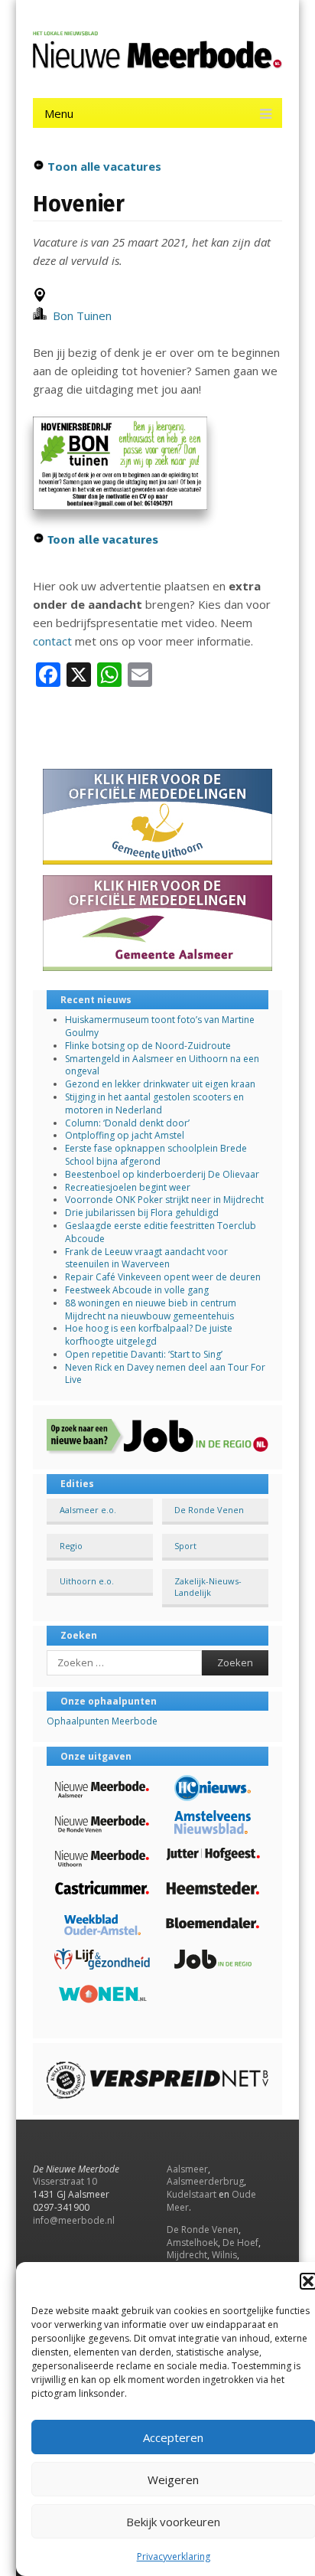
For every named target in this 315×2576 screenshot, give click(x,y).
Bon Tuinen (79, 315)
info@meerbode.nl (74, 2220)
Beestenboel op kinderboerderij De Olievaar (162, 1174)
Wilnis (224, 2255)
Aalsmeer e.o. (88, 1510)
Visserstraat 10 (65, 2181)
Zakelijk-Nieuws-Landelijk (208, 1587)
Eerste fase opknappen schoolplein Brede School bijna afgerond (156, 1155)
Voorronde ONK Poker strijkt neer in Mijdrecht (164, 1200)
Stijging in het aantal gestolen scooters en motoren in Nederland (154, 1103)
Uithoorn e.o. (87, 1581)
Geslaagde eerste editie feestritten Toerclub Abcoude (161, 1232)
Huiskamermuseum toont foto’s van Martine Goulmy (160, 1026)
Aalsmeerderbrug (205, 2181)
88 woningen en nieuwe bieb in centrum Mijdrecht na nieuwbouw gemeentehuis (151, 1309)
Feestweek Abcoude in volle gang (137, 1290)
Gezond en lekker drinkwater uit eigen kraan (160, 1084)
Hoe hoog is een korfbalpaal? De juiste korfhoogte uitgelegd (149, 1335)
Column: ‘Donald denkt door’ (127, 1123)
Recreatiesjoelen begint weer (128, 1187)
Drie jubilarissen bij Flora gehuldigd (142, 1213)
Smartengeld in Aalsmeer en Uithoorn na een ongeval (162, 1065)
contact (52, 641)
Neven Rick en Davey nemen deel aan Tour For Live (165, 1374)
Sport (185, 1546)
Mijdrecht (187, 2255)
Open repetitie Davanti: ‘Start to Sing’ (144, 1354)
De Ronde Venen (209, 1510)
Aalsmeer (187, 2169)
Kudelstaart (192, 2194)
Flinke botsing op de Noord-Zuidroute (148, 1046)
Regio (71, 1546)
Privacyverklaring (174, 2556)
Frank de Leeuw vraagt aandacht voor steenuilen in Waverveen (146, 1258)
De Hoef (240, 2243)
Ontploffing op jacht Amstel (125, 1135)
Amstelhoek (192, 2243)
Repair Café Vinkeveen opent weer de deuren (163, 1277)
